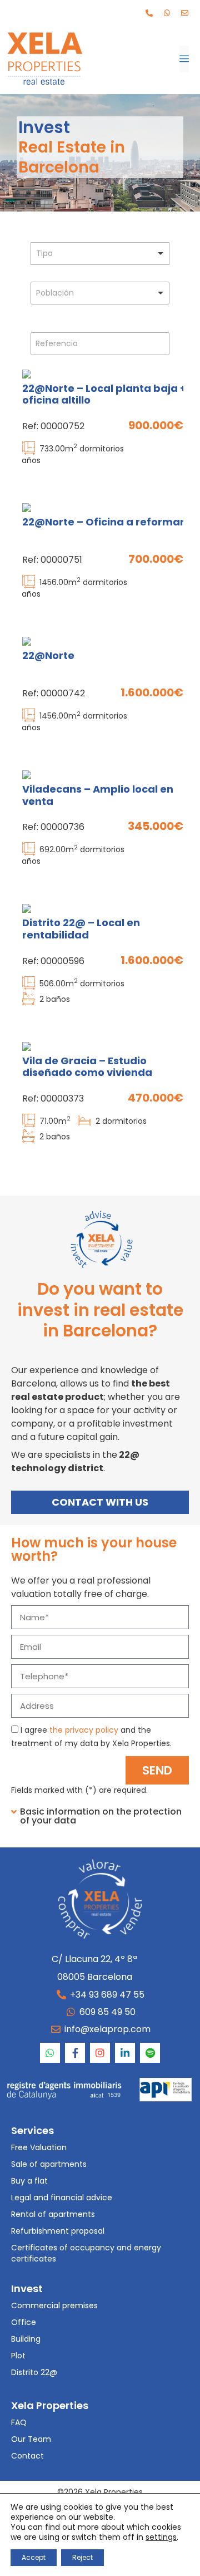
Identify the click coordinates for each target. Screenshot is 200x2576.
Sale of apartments (49, 2164)
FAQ (19, 2422)
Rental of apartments (53, 2214)
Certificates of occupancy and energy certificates (86, 2253)
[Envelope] (184, 13)
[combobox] (100, 254)
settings (161, 2537)
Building (26, 2339)
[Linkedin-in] (125, 2053)
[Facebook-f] (75, 2053)
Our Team (31, 2439)
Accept (34, 2557)
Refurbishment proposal (58, 2231)
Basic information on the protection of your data (101, 1816)
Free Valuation (39, 2147)
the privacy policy (84, 1730)
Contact (27, 2456)
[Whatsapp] (167, 13)
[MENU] (184, 59)
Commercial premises (54, 2305)
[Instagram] (100, 2053)
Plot (18, 2356)
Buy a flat (29, 2181)
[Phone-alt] (149, 13)
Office (24, 2322)
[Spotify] (150, 2053)
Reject (82, 2557)
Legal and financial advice (62, 2198)
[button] (100, 1822)
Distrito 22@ (34, 2372)
